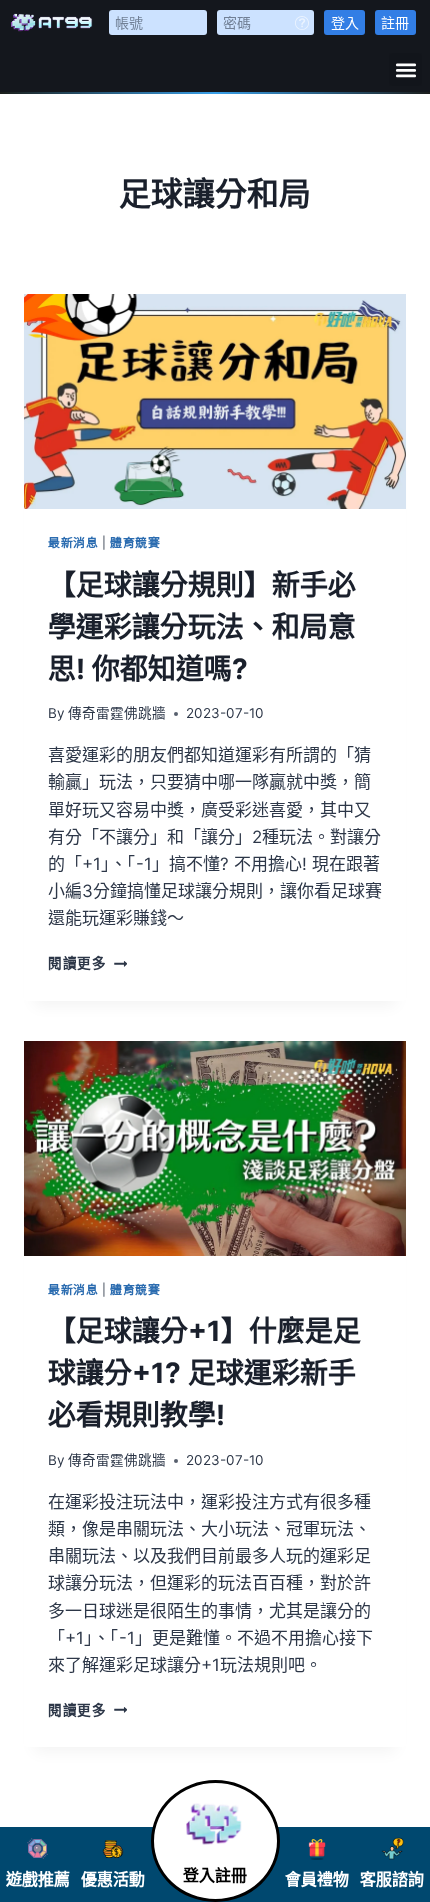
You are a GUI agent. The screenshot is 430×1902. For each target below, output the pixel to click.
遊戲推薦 (38, 1879)
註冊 (395, 22)
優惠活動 (113, 1879)
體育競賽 (135, 542)
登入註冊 (215, 1875)
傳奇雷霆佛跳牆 (117, 713)
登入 (345, 22)
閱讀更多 (87, 963)
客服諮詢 (392, 1879)
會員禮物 (317, 1879)
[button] (405, 69)
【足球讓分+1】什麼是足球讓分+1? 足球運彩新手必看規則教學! (204, 1373)
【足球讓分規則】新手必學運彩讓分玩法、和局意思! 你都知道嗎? (202, 627)
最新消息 (73, 542)
